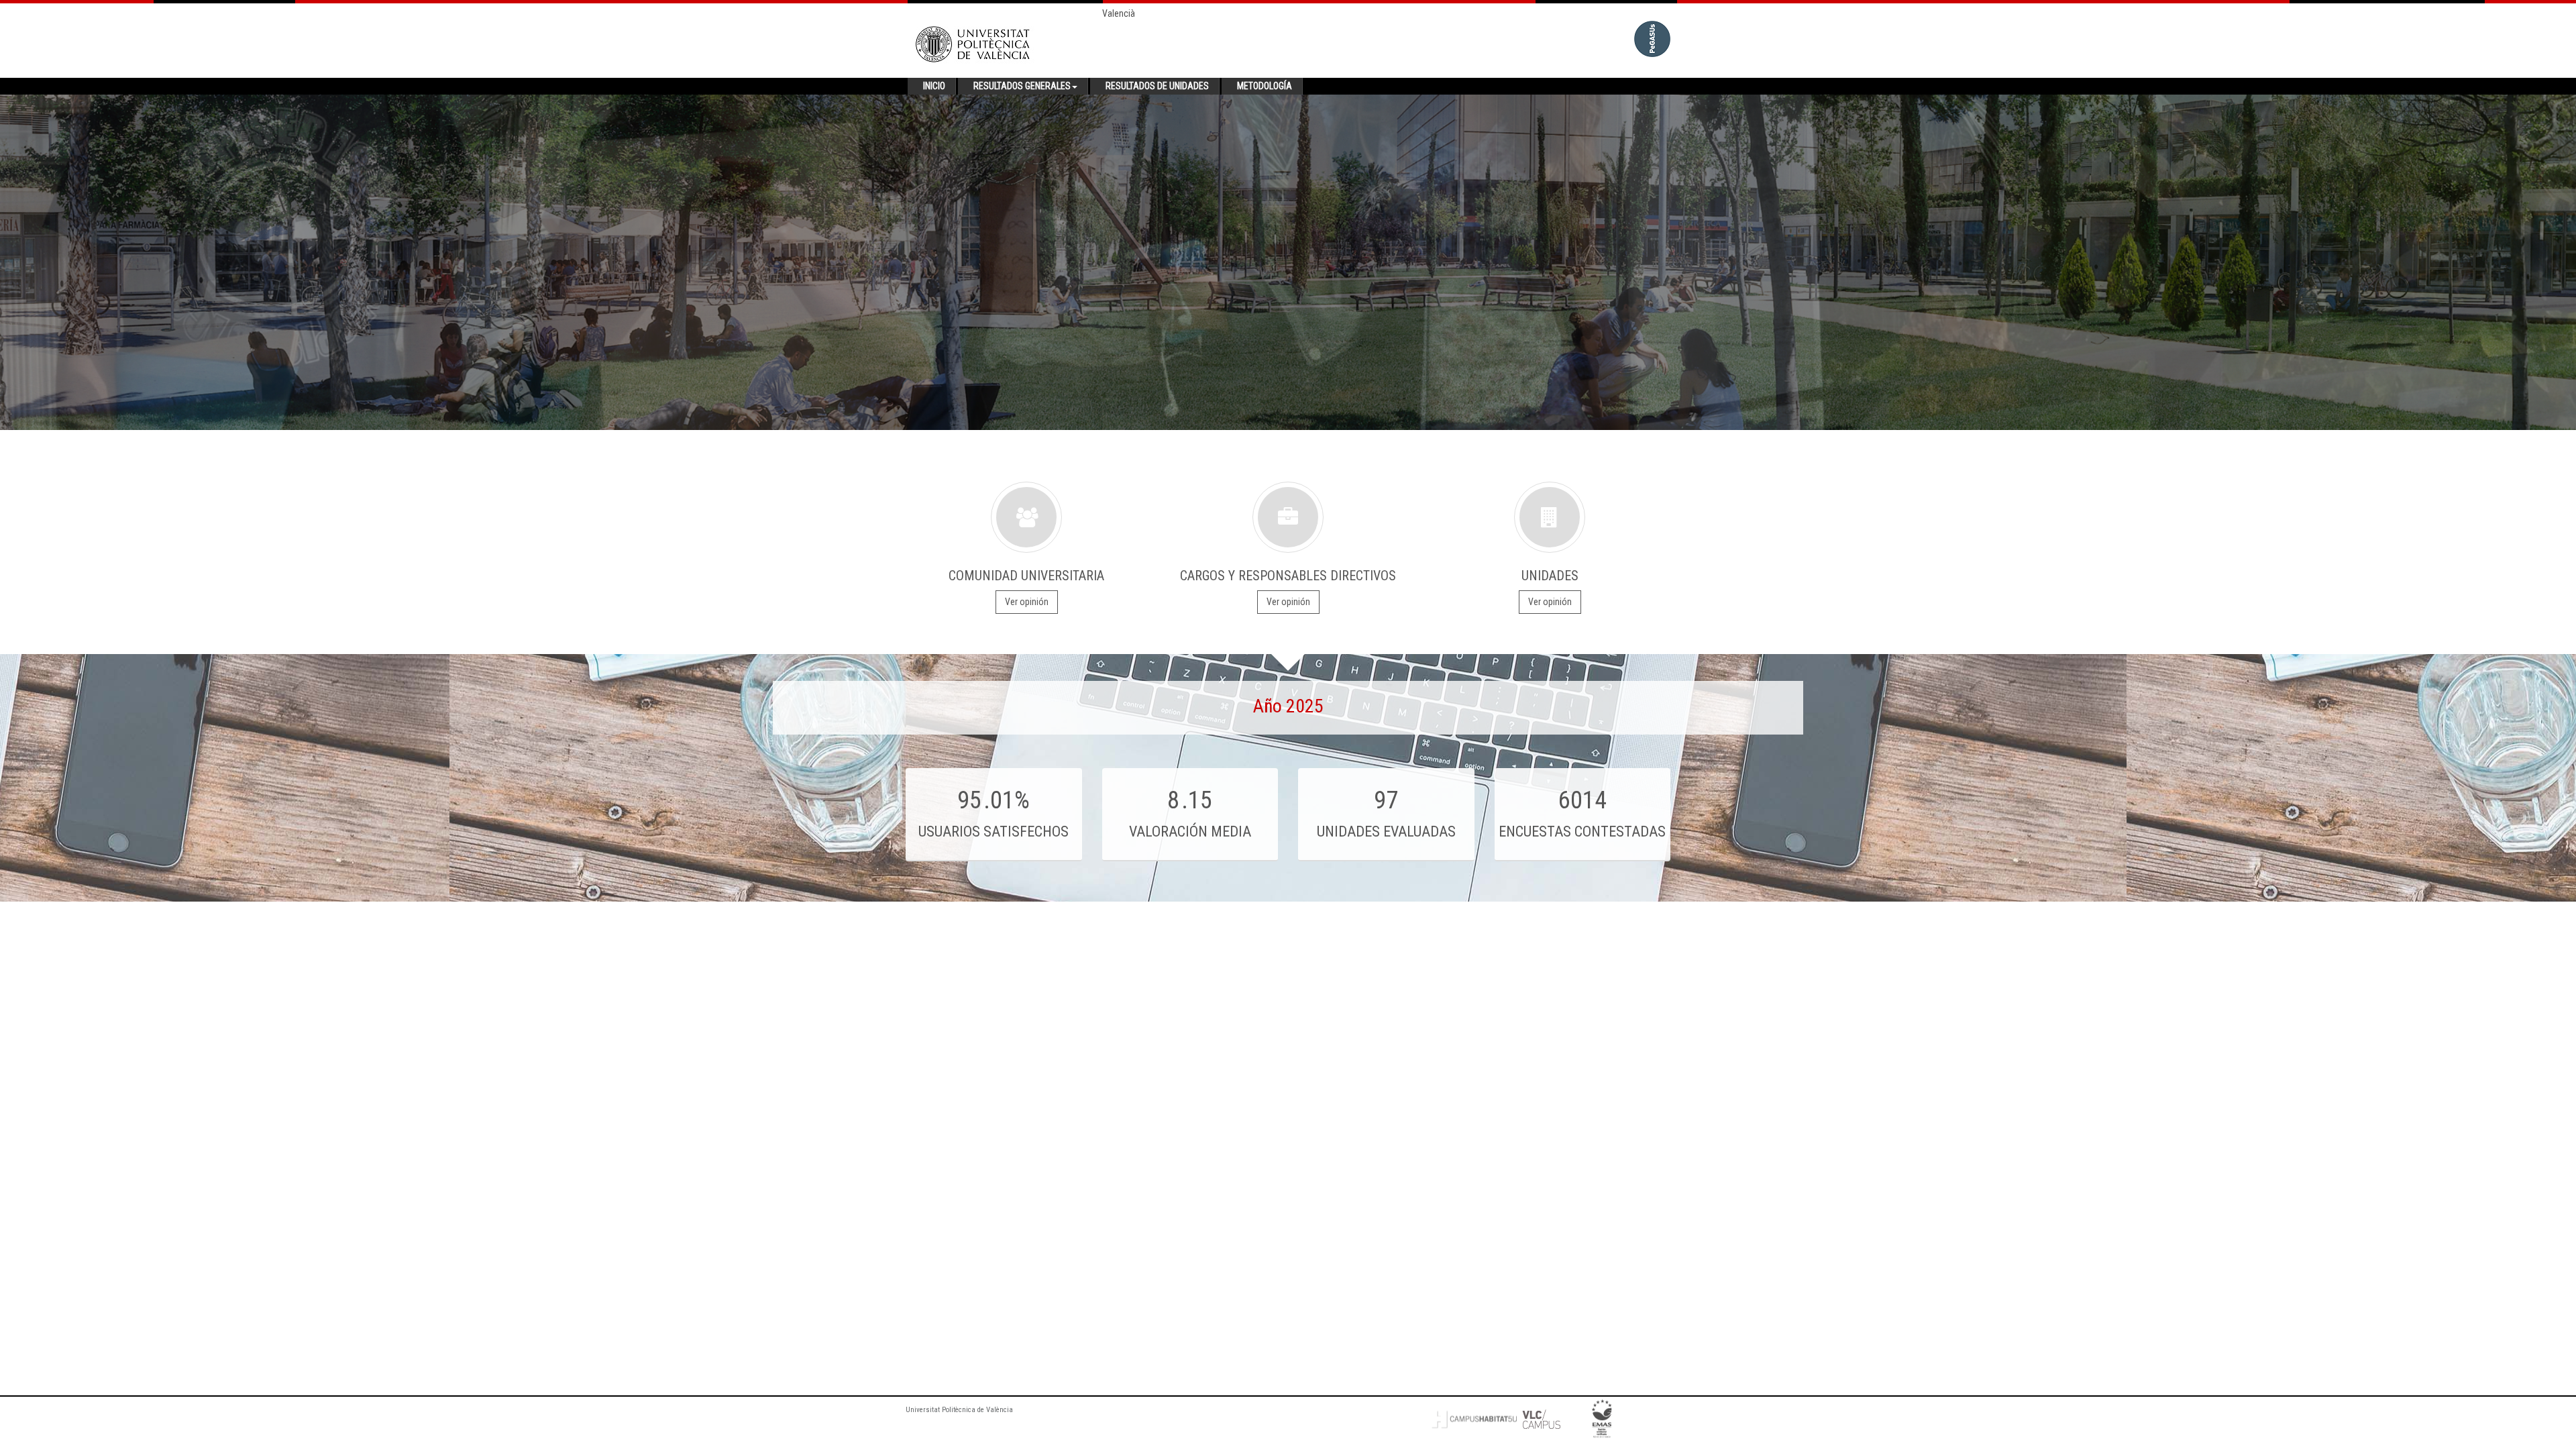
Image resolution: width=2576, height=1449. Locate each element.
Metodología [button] (1265, 86)
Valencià (1119, 13)
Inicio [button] (934, 86)
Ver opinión (1027, 602)
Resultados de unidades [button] (1157, 86)
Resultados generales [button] (1022, 86)
